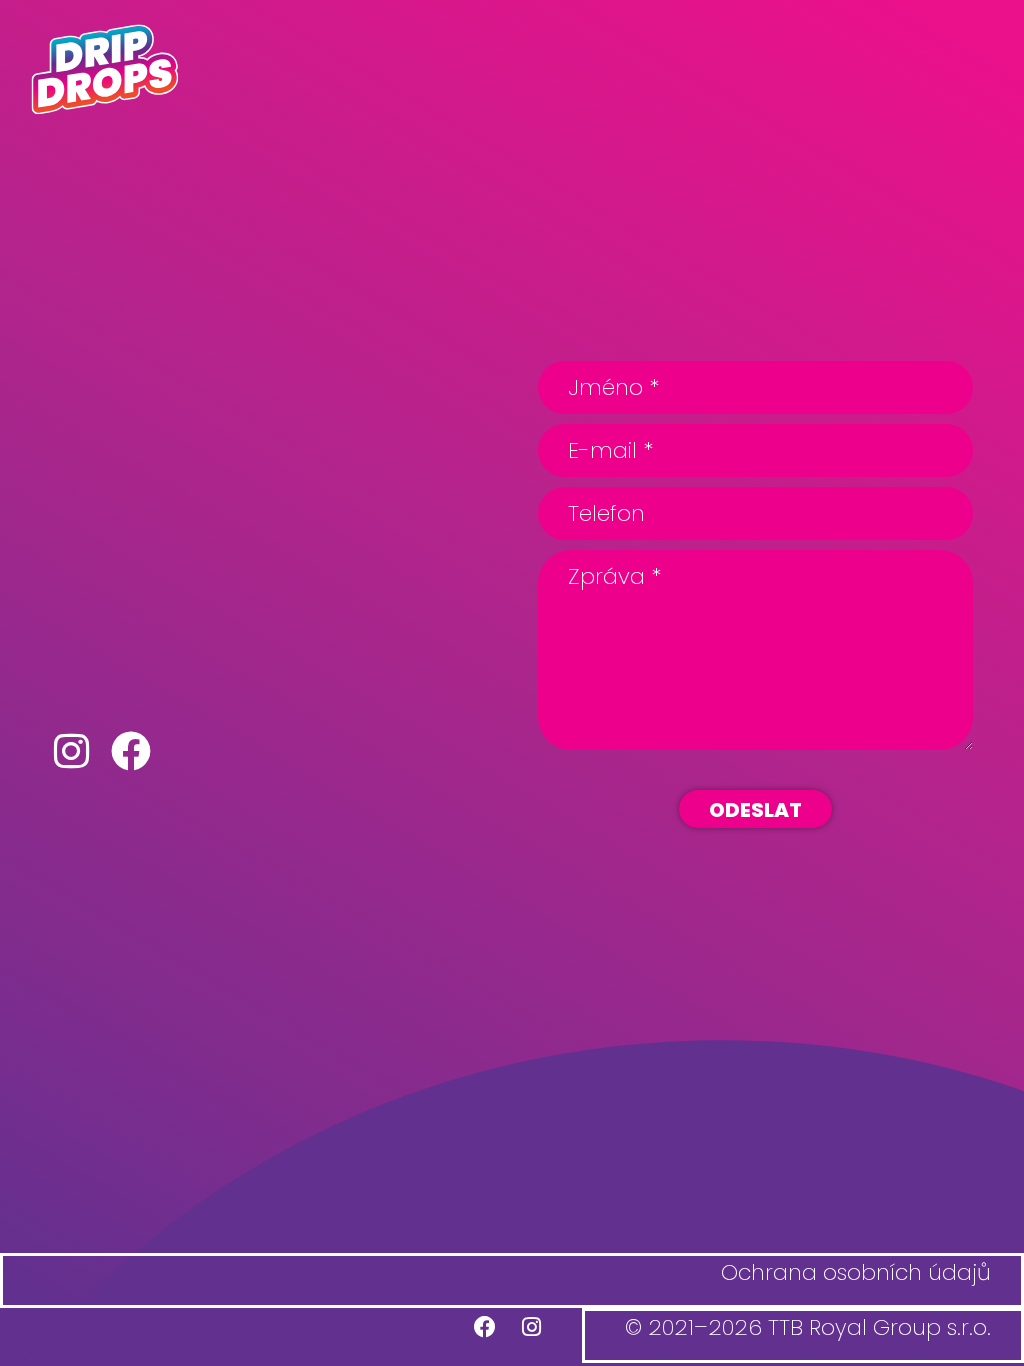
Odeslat (755, 810)
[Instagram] (532, 1330)
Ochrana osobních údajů (859, 1281)
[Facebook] (482, 1330)
